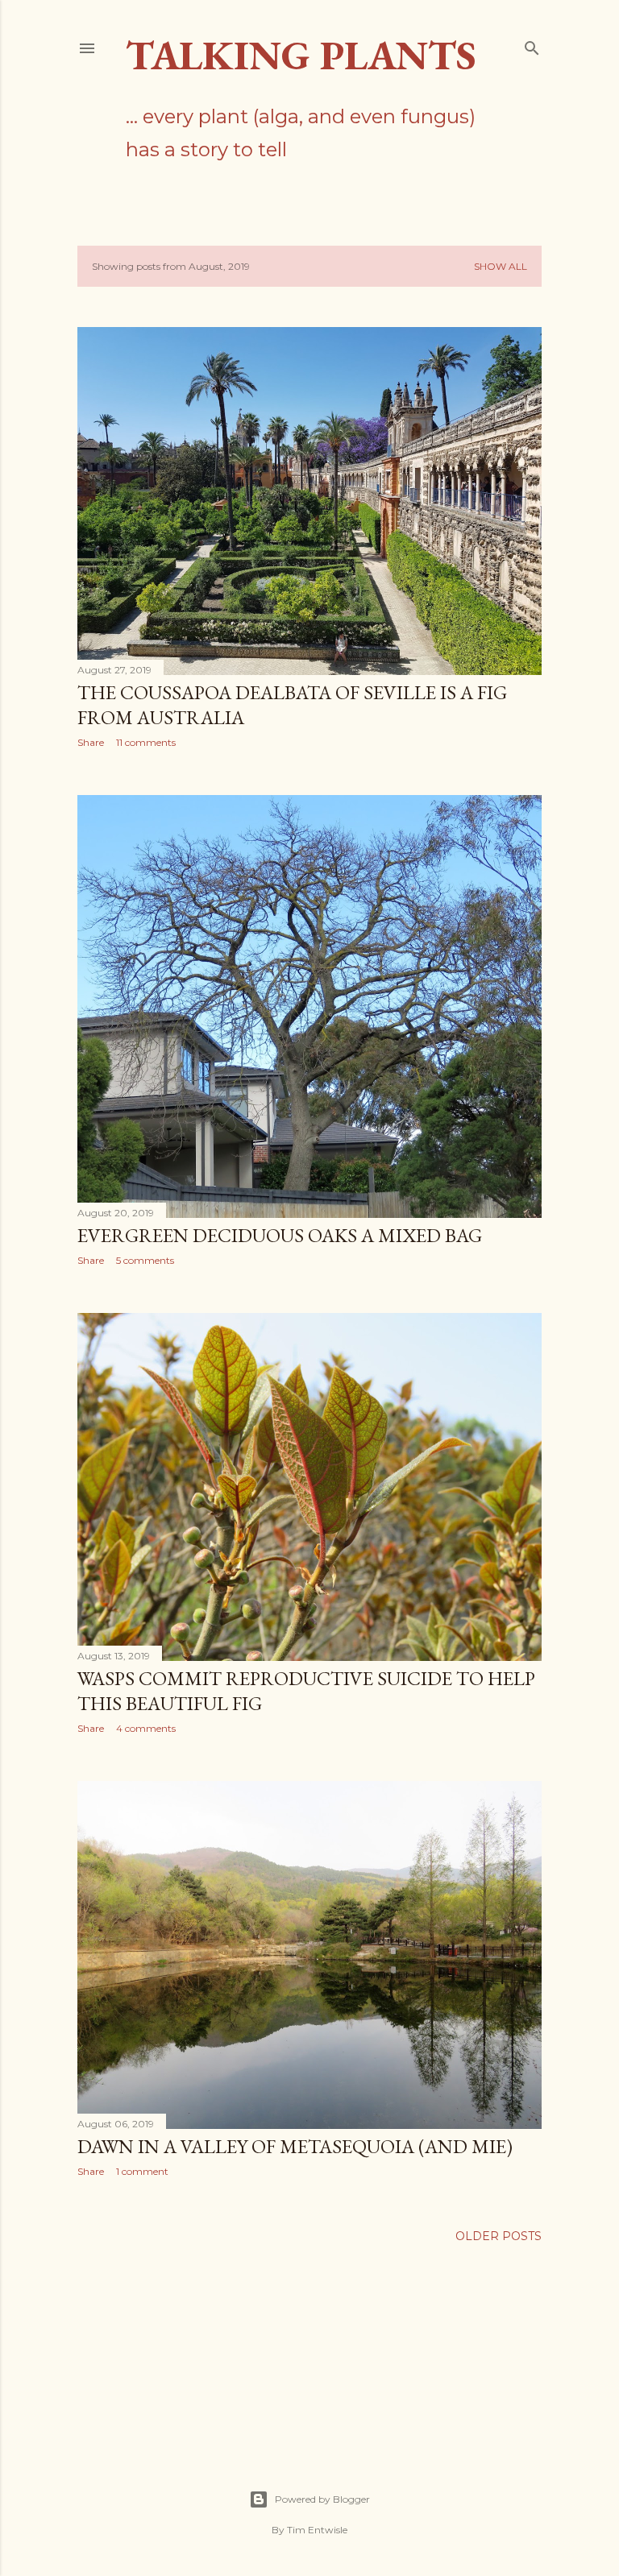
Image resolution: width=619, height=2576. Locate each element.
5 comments (145, 1260)
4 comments (146, 1728)
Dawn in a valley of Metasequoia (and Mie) (295, 2146)
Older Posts (499, 2236)
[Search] (532, 45)
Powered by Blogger (322, 2499)
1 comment (142, 2171)
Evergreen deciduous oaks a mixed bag (280, 1235)
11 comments (146, 742)
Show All (501, 266)
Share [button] (91, 742)
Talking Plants (301, 55)
